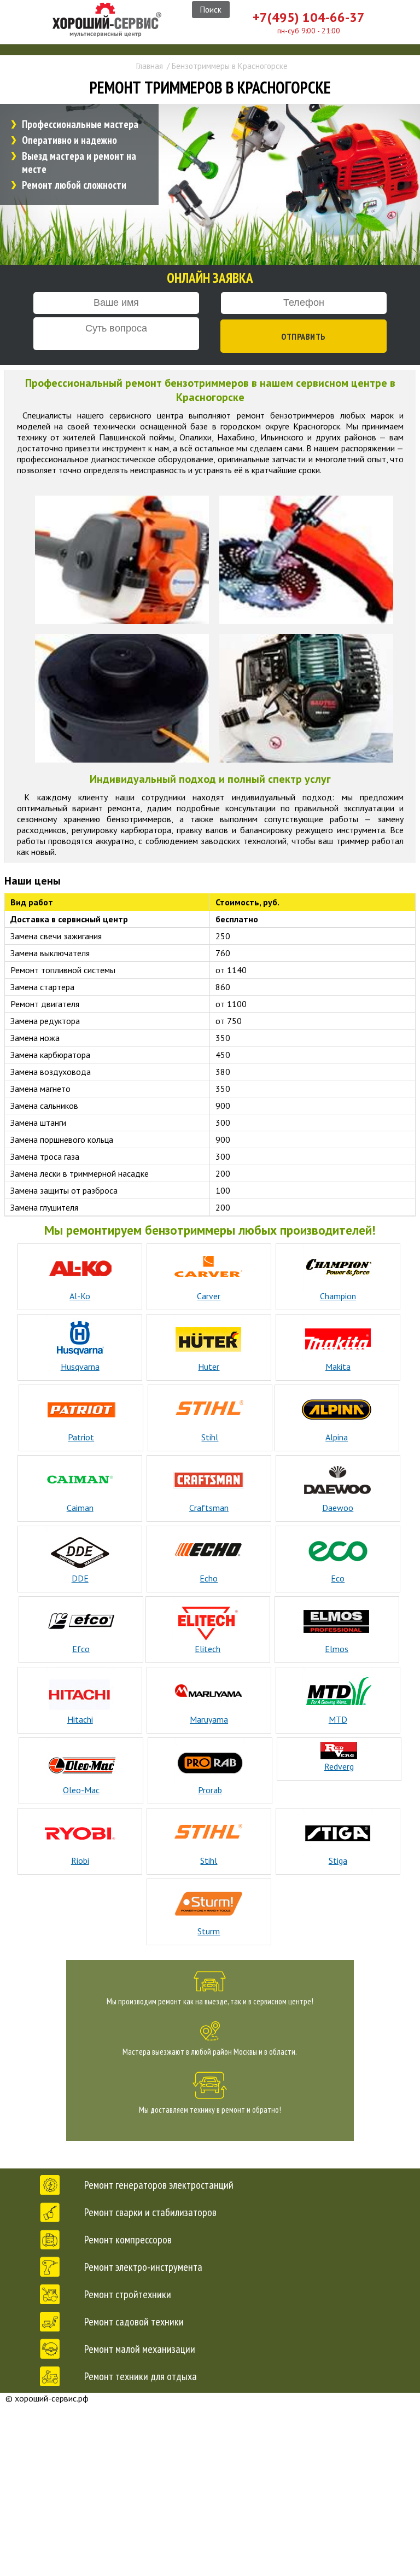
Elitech (208, 1649)
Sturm (209, 1931)
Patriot (81, 1437)
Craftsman (209, 1508)
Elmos (337, 1649)
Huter (209, 1366)
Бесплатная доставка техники (232, 2447)
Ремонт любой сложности (74, 185)
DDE (80, 1578)
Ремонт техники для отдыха (141, 2376)
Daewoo (338, 1508)
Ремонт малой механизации (140, 2349)
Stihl (210, 1437)
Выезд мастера (226, 2426)
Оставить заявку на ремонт (228, 2467)
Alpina (337, 1437)
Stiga (338, 1860)
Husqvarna (80, 1366)
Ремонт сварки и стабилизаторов (150, 2212)
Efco (81, 1649)
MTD (338, 1719)
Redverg (339, 1766)
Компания (228, 2404)
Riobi (80, 1860)
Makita (338, 1366)
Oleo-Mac (81, 1790)
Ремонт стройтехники (128, 2294)
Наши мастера (226, 2507)
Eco (338, 1578)
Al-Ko (80, 1296)
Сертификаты (235, 2485)
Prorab (210, 1790)
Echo (209, 1578)
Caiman (80, 1508)
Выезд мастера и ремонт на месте (79, 162)
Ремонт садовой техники (134, 2322)
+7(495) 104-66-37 (309, 17)
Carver (209, 1296)
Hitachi (80, 1719)
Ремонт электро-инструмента (143, 2267)
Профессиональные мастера (80, 124)
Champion (338, 1296)
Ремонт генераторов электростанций (159, 2185)
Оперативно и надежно (69, 140)
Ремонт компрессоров (128, 2240)
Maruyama (209, 1719)
